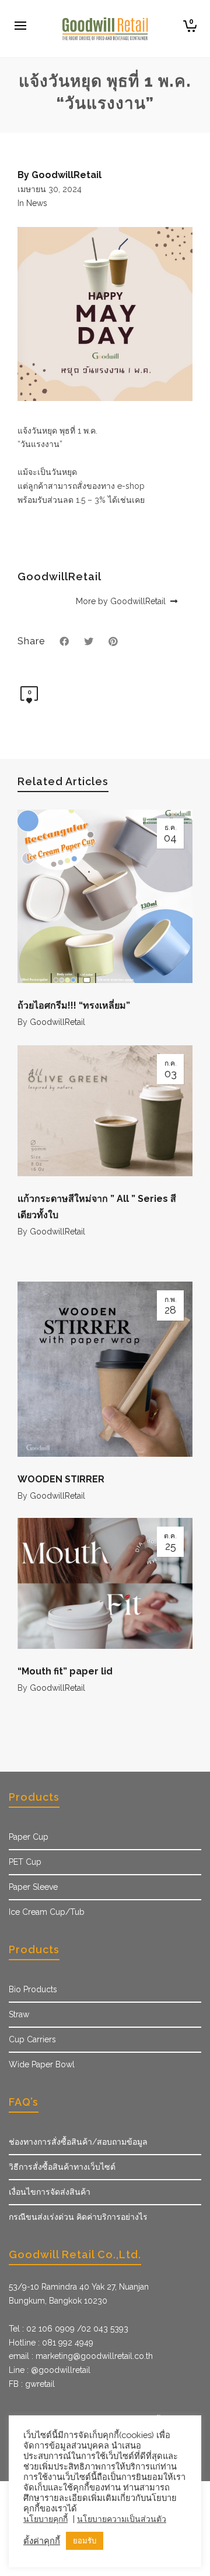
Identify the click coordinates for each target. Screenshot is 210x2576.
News (37, 203)
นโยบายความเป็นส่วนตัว (122, 2519)
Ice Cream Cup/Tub (47, 1912)
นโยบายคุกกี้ (45, 2519)
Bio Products (33, 1989)
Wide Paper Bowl (42, 2064)
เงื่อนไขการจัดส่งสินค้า (50, 2192)
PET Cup (25, 1862)
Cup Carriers (32, 2039)
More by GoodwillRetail (122, 601)
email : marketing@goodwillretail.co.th (81, 2356)
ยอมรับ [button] (85, 2541)
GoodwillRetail (57, 1022)
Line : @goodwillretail (50, 2370)
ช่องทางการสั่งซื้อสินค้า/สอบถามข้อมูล (78, 2142)
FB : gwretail (32, 2384)
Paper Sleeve (33, 1887)
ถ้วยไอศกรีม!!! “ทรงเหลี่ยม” (74, 1005)
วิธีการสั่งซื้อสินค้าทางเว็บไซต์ (62, 2167)
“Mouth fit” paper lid (65, 1671)
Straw (19, 2014)
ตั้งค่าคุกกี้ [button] (42, 2541)
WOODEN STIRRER (61, 1479)
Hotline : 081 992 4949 (51, 2343)
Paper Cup (29, 1837)
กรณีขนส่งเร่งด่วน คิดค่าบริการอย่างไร (78, 2217)
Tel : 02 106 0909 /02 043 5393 (69, 2329)
